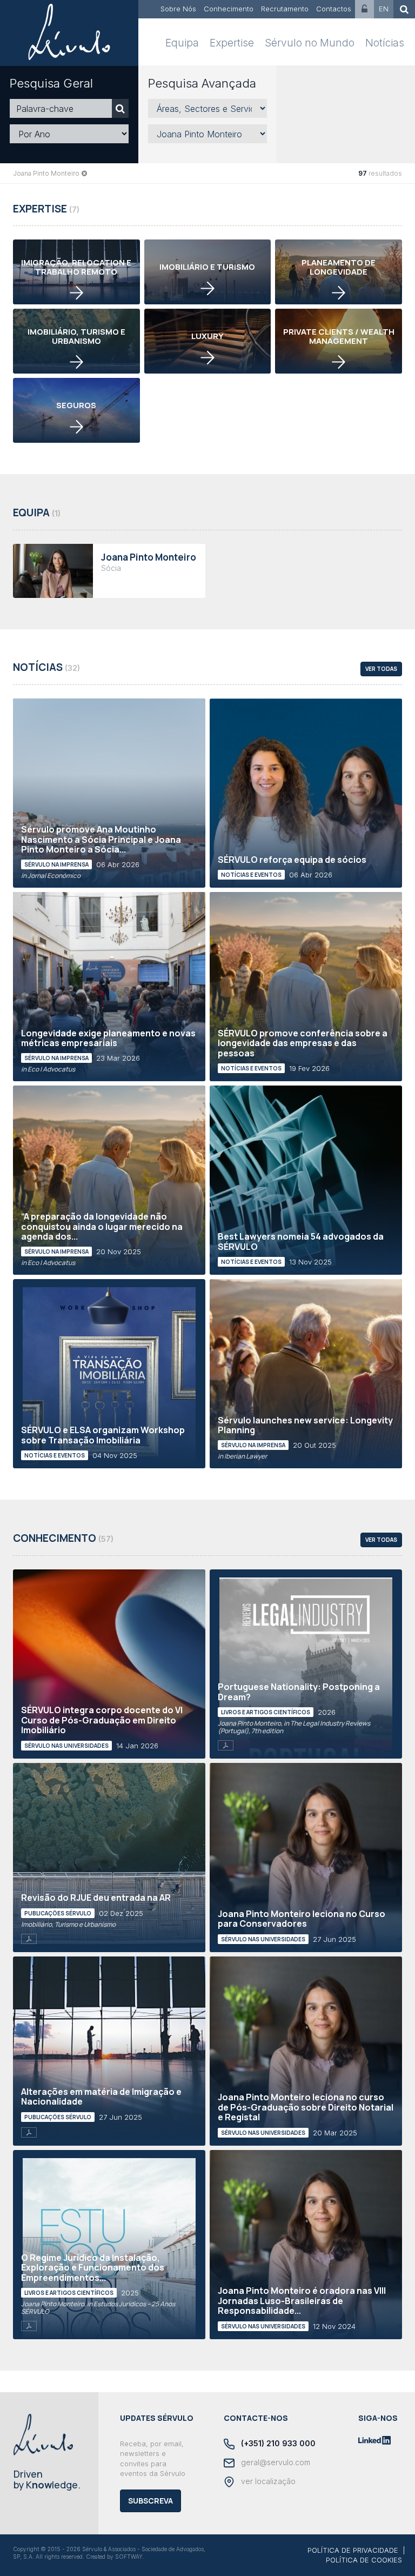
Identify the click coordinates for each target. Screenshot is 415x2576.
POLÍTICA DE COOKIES (364, 2560)
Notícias (385, 43)
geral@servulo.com (275, 2462)
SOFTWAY (129, 2557)
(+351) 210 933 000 (277, 2443)
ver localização (267, 2481)
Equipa (182, 43)
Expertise (232, 43)
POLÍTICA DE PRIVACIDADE (353, 2550)
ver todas (381, 669)
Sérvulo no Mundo (310, 43)
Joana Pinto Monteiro (46, 173)
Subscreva (150, 2501)
